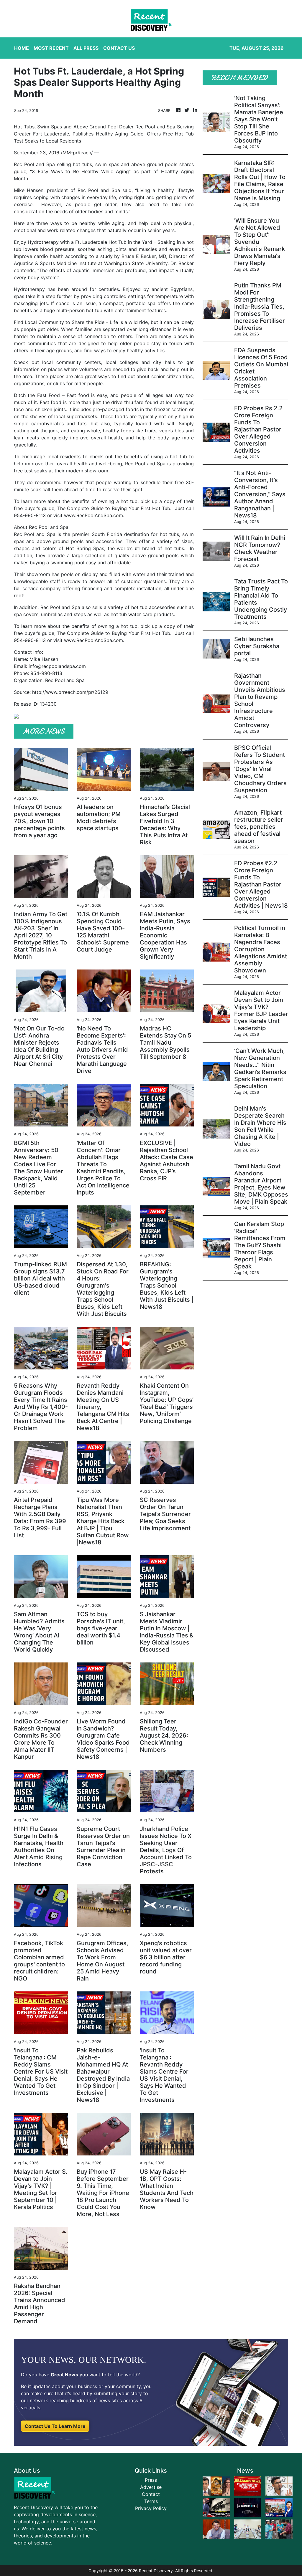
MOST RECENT (51, 48)
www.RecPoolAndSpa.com (93, 515)
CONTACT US (119, 48)
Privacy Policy (151, 2508)
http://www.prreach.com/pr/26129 (70, 692)
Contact (151, 2494)
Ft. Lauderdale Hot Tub (101, 242)
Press (151, 2480)
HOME (22, 48)
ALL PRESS (86, 48)
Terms (151, 2501)
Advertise (151, 2487)
